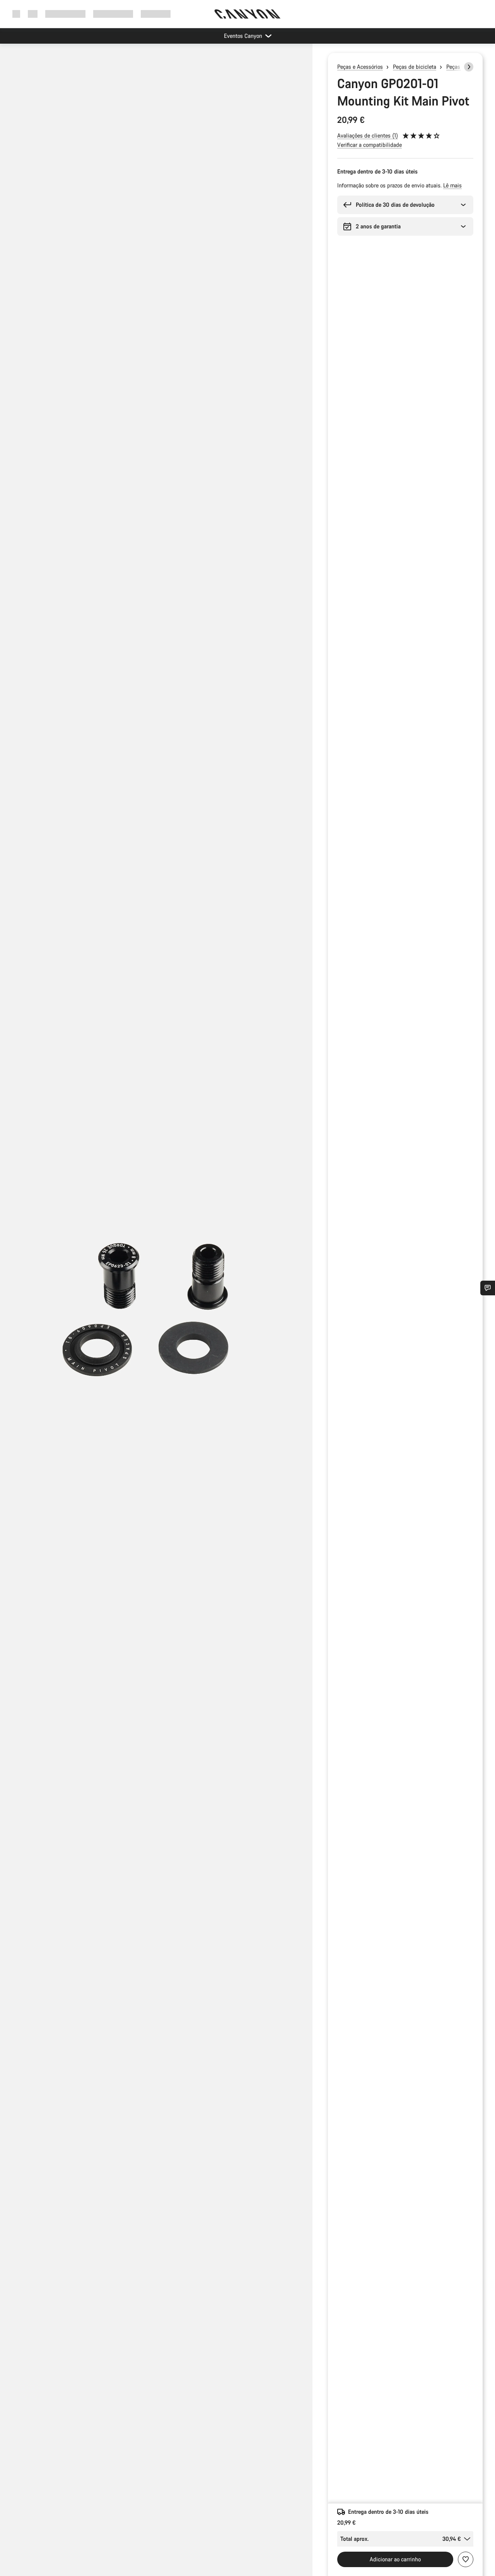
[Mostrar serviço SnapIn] (488, 1288)
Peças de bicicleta (415, 67)
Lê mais (452, 185)
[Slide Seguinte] (469, 67)
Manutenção (156, 14)
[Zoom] (156, 1316)
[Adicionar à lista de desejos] (466, 2559)
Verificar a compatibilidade (370, 145)
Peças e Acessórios (360, 67)
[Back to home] (247, 14)
